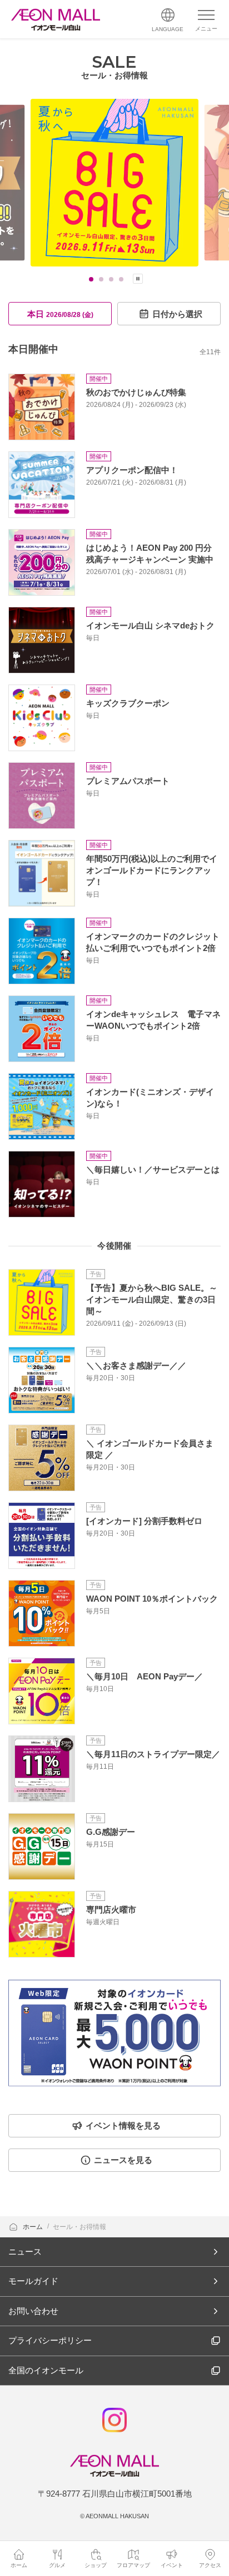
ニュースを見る (123, 2160)
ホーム (34, 2227)
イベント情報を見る (123, 2125)
